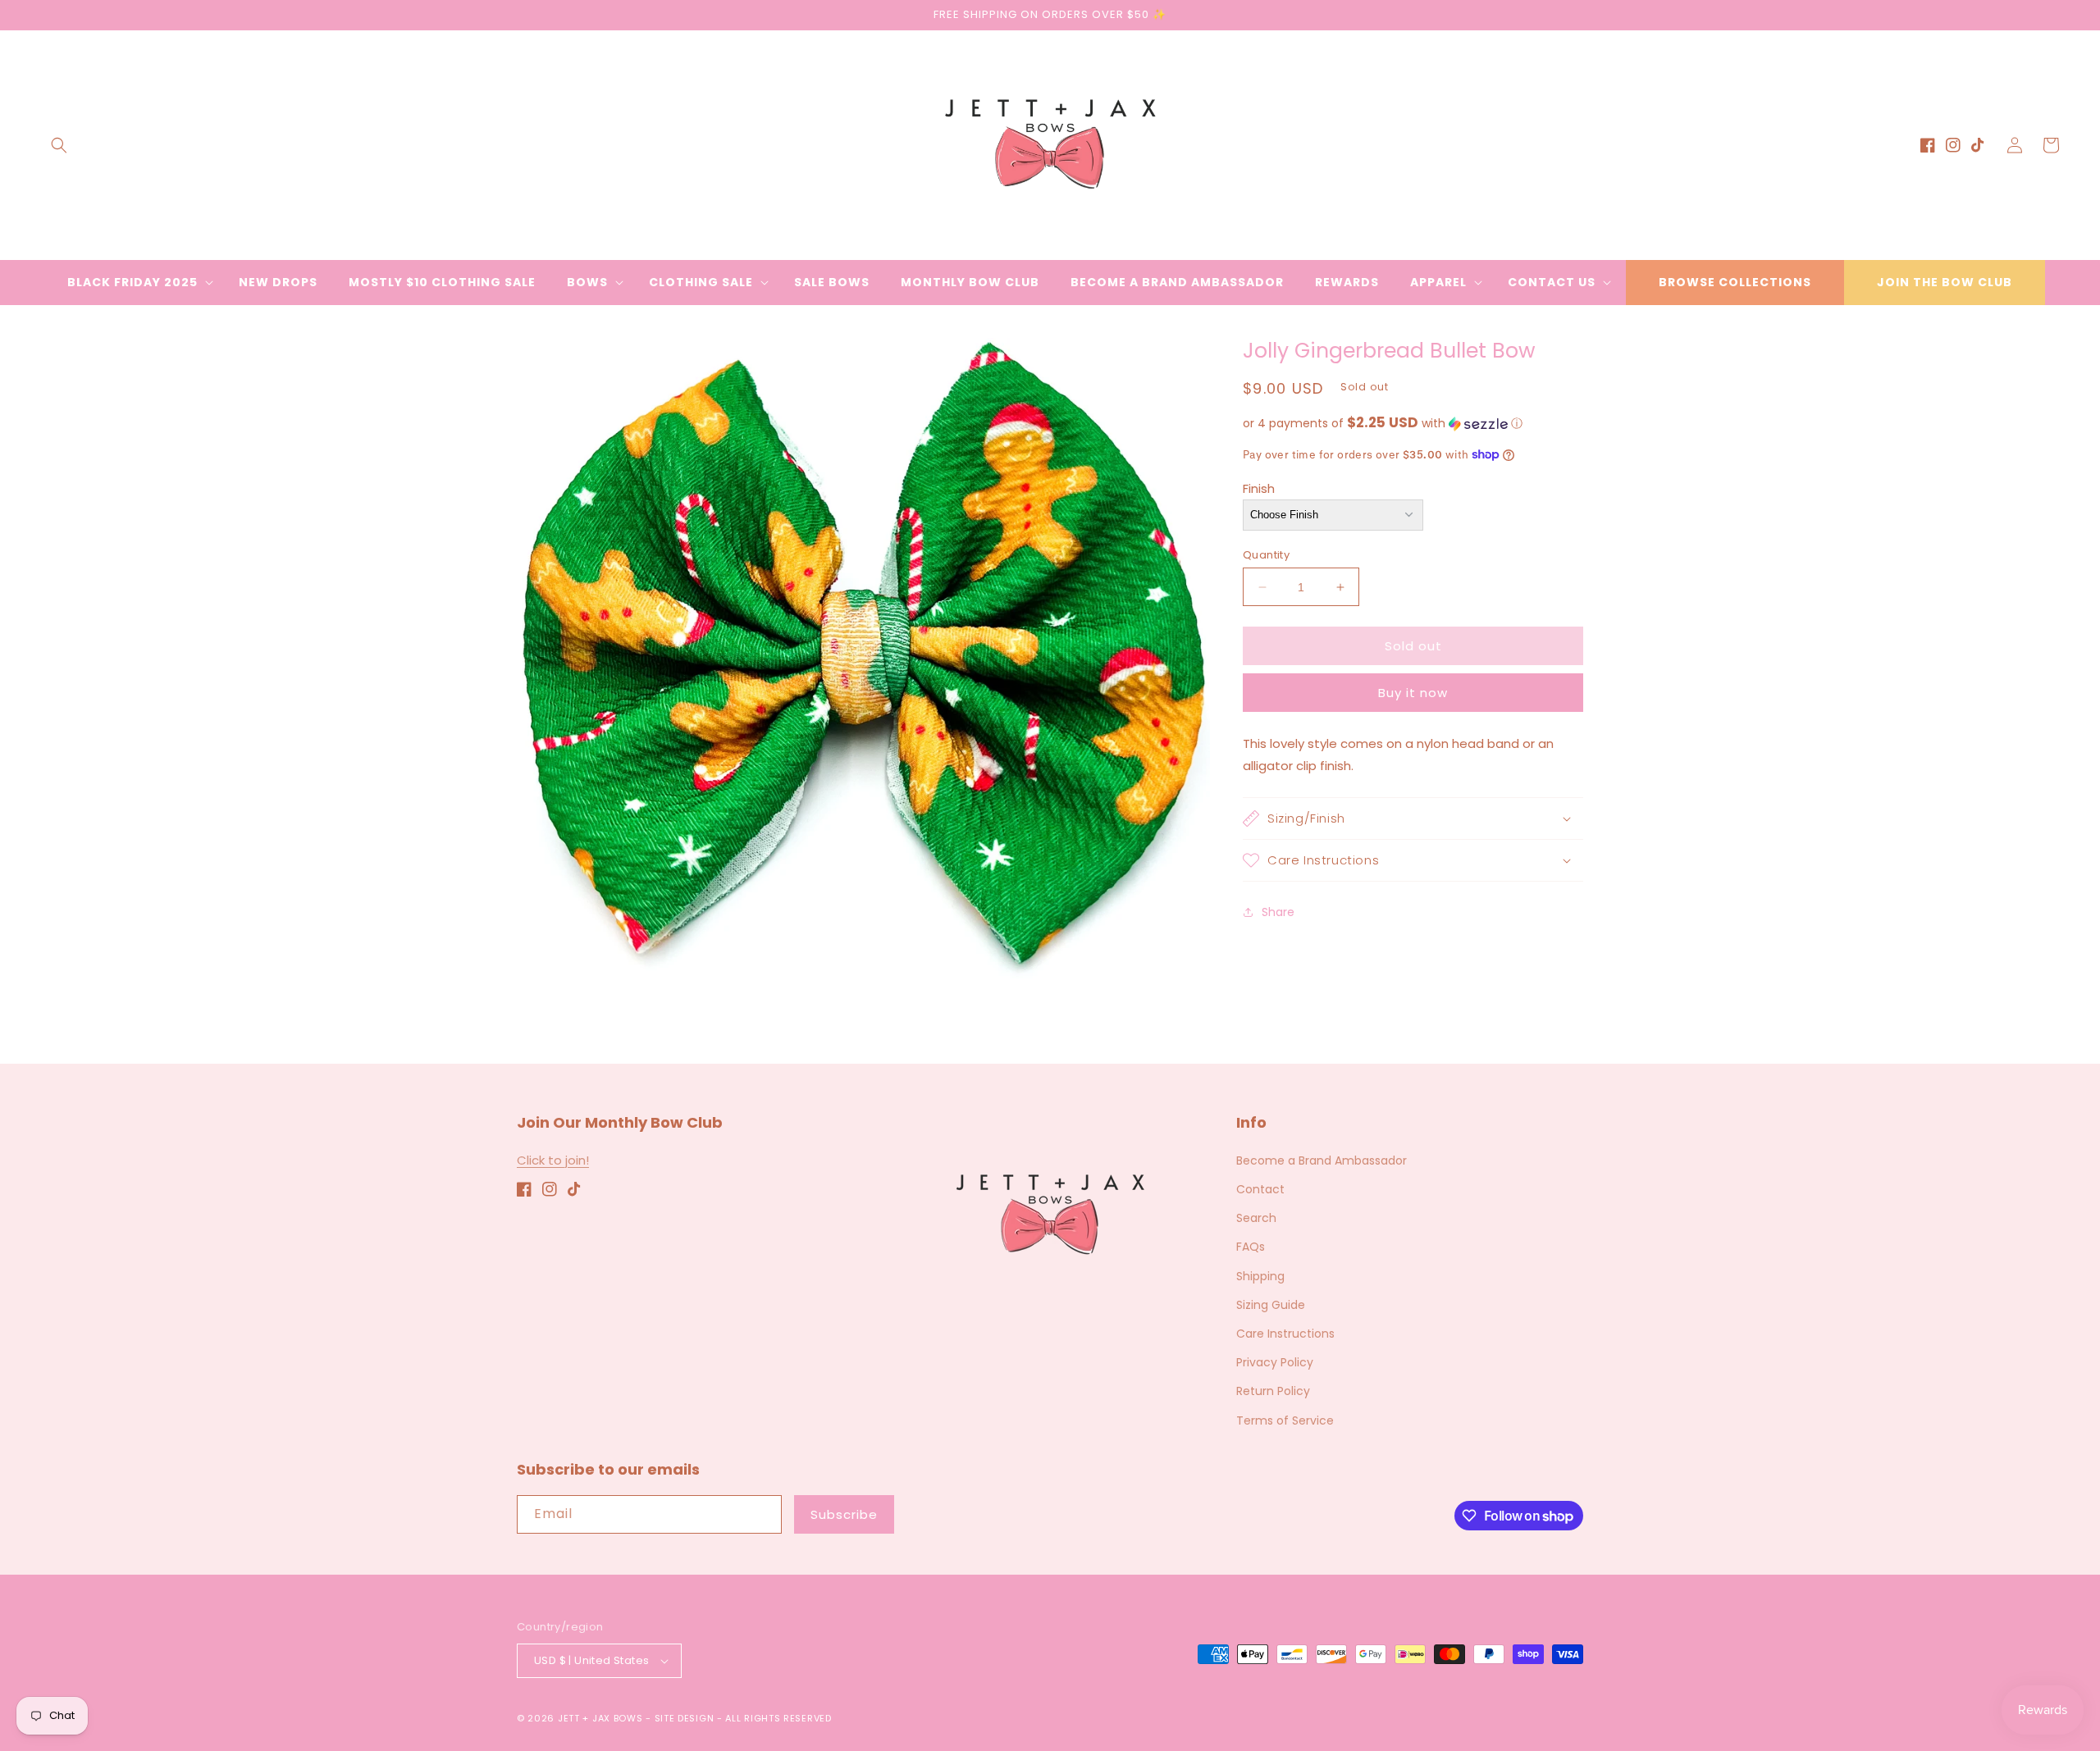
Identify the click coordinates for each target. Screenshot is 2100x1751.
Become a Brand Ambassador (1322, 1160)
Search (1256, 1218)
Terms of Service (1285, 1420)
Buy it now (1413, 693)
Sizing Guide (1271, 1305)
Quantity (1266, 555)
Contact (1260, 1189)
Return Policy (1273, 1391)
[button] (59, 145)
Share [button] (1278, 911)
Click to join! (553, 1160)
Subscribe (844, 1514)
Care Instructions (1285, 1334)
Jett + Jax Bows (600, 1718)
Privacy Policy (1275, 1362)
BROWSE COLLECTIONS (1735, 282)
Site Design (685, 1718)
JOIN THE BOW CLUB (1945, 282)
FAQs (1251, 1247)
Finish (1259, 488)
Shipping (1260, 1276)
